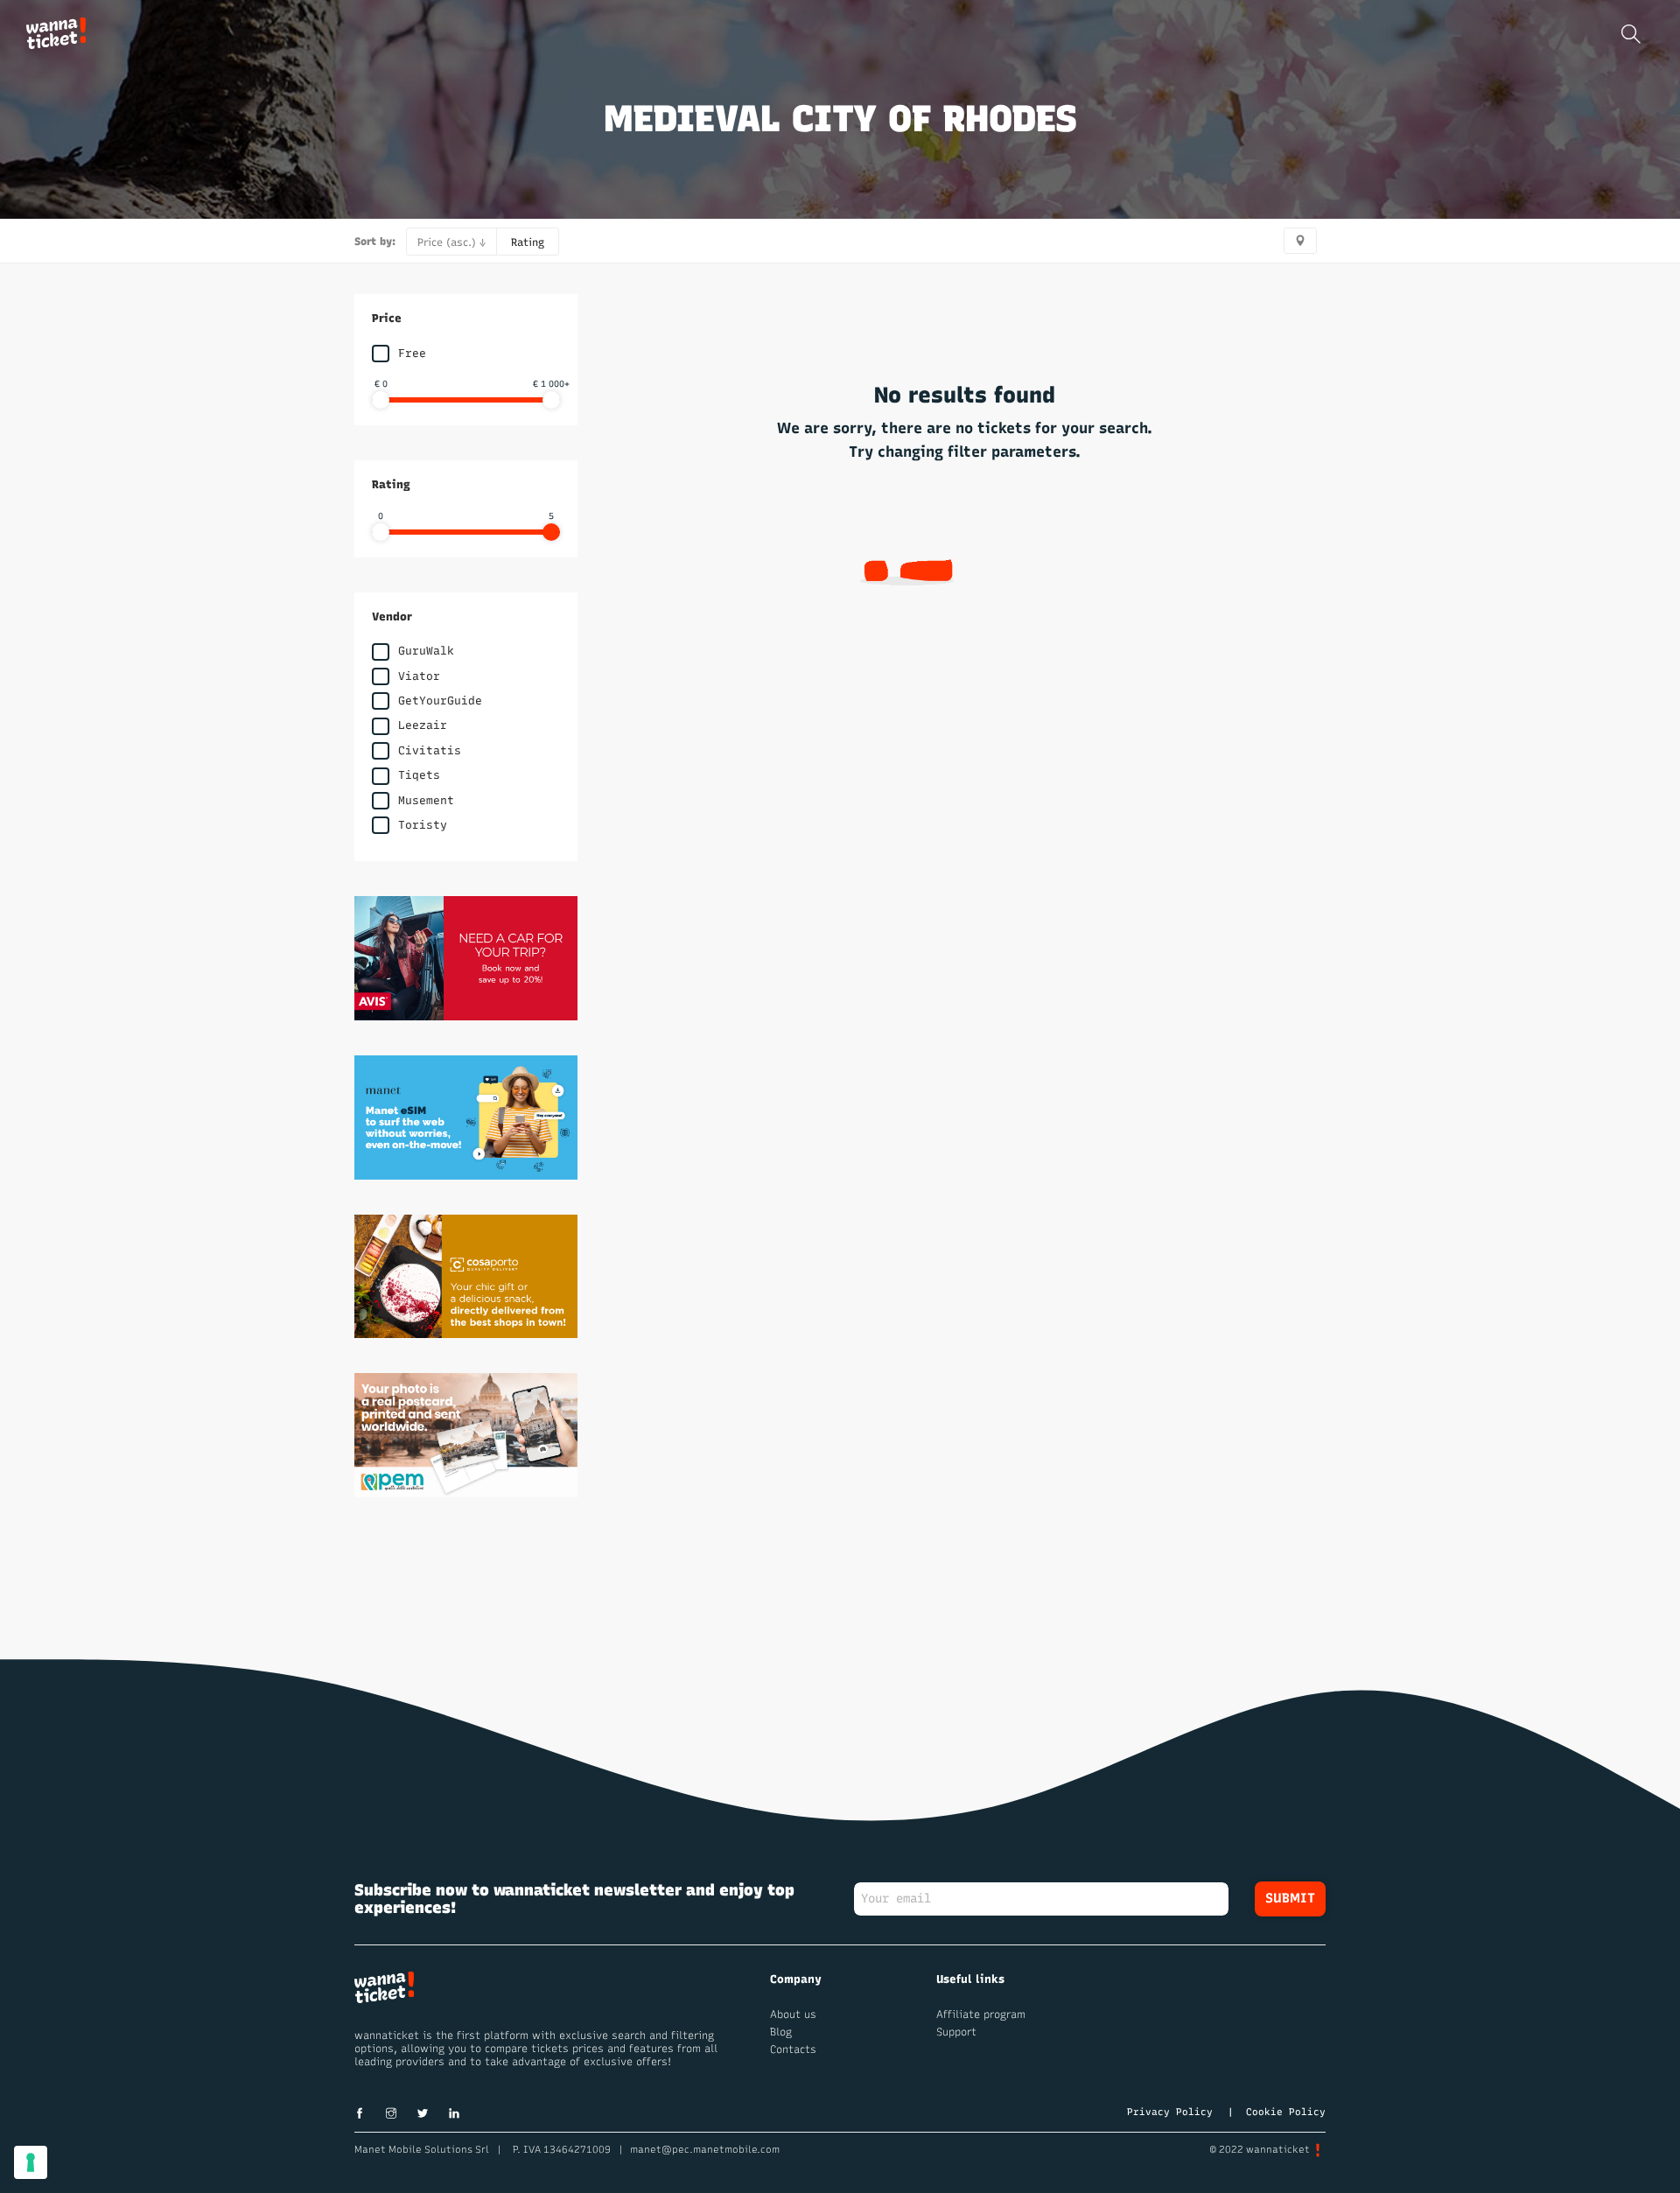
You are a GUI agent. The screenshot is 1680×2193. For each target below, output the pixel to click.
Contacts (793, 2049)
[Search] (1631, 34)
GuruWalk (426, 651)
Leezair (423, 725)
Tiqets (419, 775)
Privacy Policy (1170, 2112)
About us (793, 2014)
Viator (419, 676)
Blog (781, 2032)
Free (412, 353)
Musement (426, 800)
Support (956, 2032)
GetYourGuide (440, 701)
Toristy (423, 825)
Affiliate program (981, 2014)
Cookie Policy (1286, 2112)
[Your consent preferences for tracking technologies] (31, 2162)
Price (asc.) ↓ (451, 242)
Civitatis (430, 750)
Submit (1290, 1898)
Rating (528, 242)
